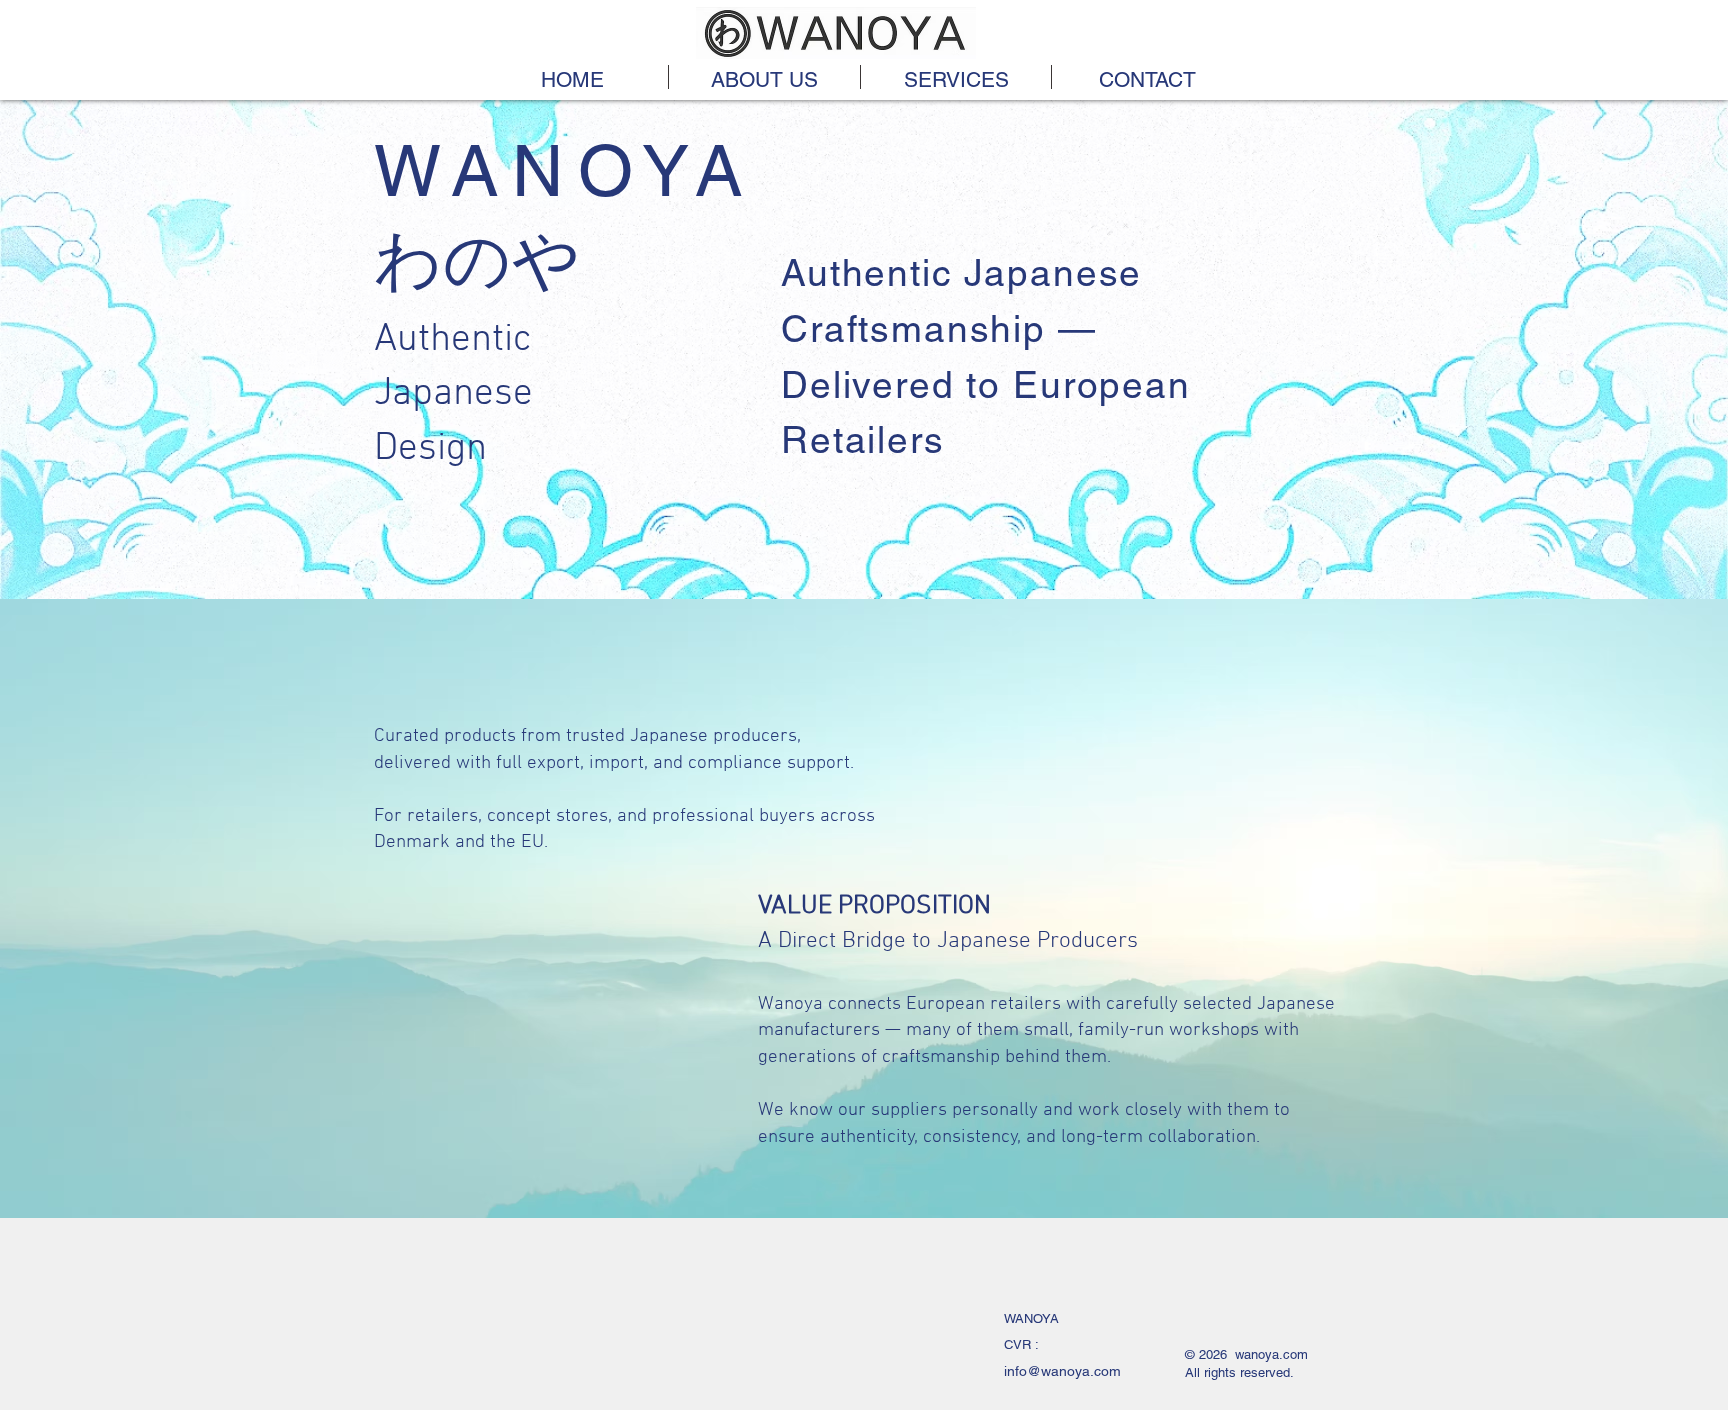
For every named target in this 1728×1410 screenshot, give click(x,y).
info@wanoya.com (1062, 1371)
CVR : (1023, 1344)
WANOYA (1033, 1318)
